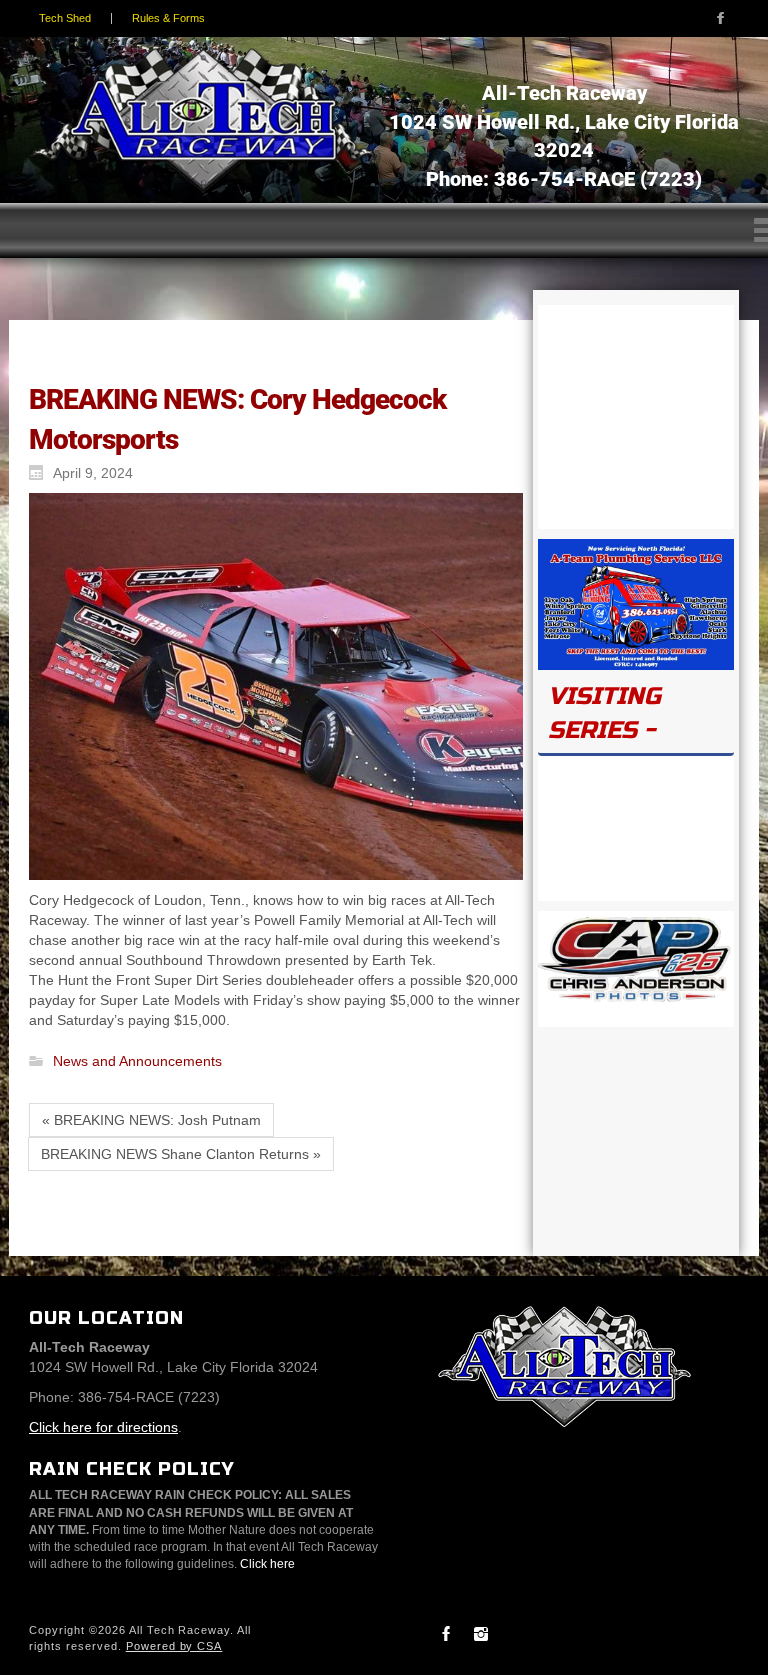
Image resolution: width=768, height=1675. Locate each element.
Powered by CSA (174, 1646)
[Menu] (384, 230)
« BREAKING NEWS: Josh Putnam (151, 1120)
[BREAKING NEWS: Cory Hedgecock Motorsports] (271, 686)
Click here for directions (103, 1427)
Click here (267, 1564)
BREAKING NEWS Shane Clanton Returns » (181, 1154)
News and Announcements (137, 1062)
